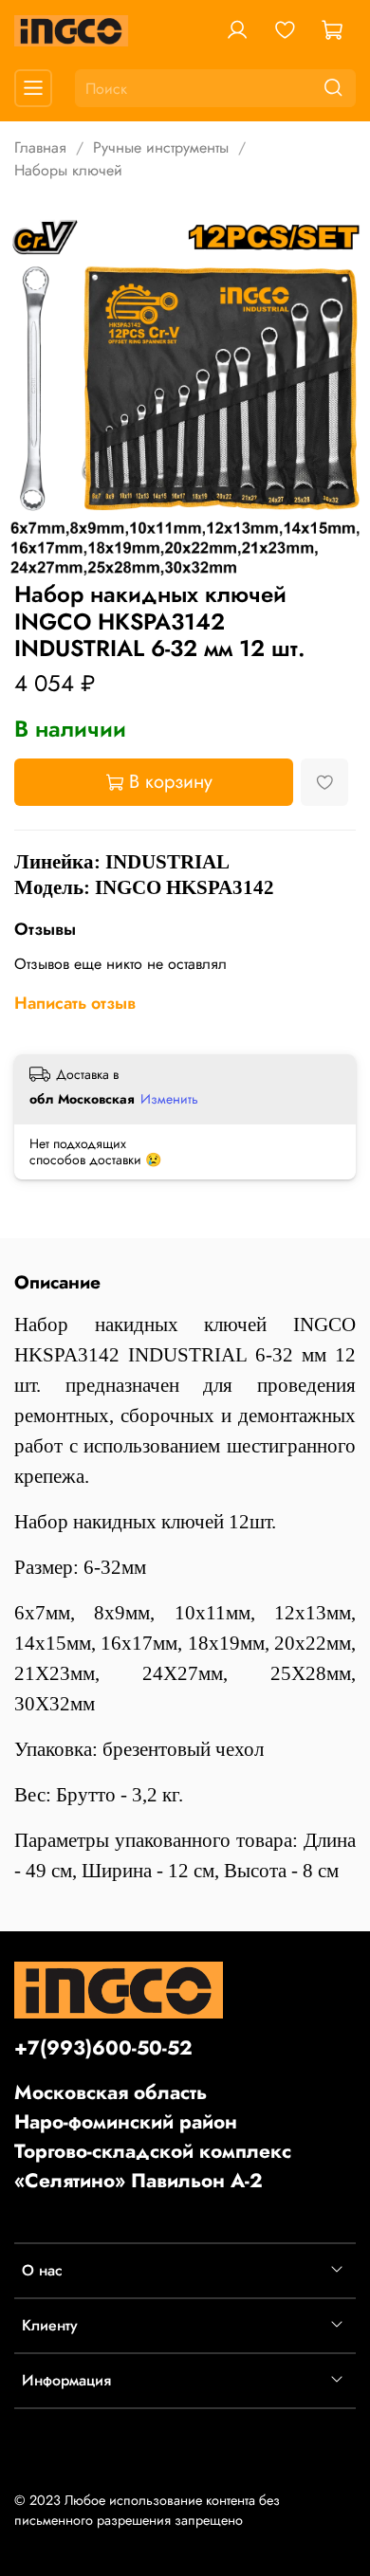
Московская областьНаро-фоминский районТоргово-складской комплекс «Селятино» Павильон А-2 (153, 2137)
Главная (40, 147)
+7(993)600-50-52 (103, 2048)
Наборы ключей (68, 170)
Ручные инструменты (161, 147)
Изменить (169, 1099)
